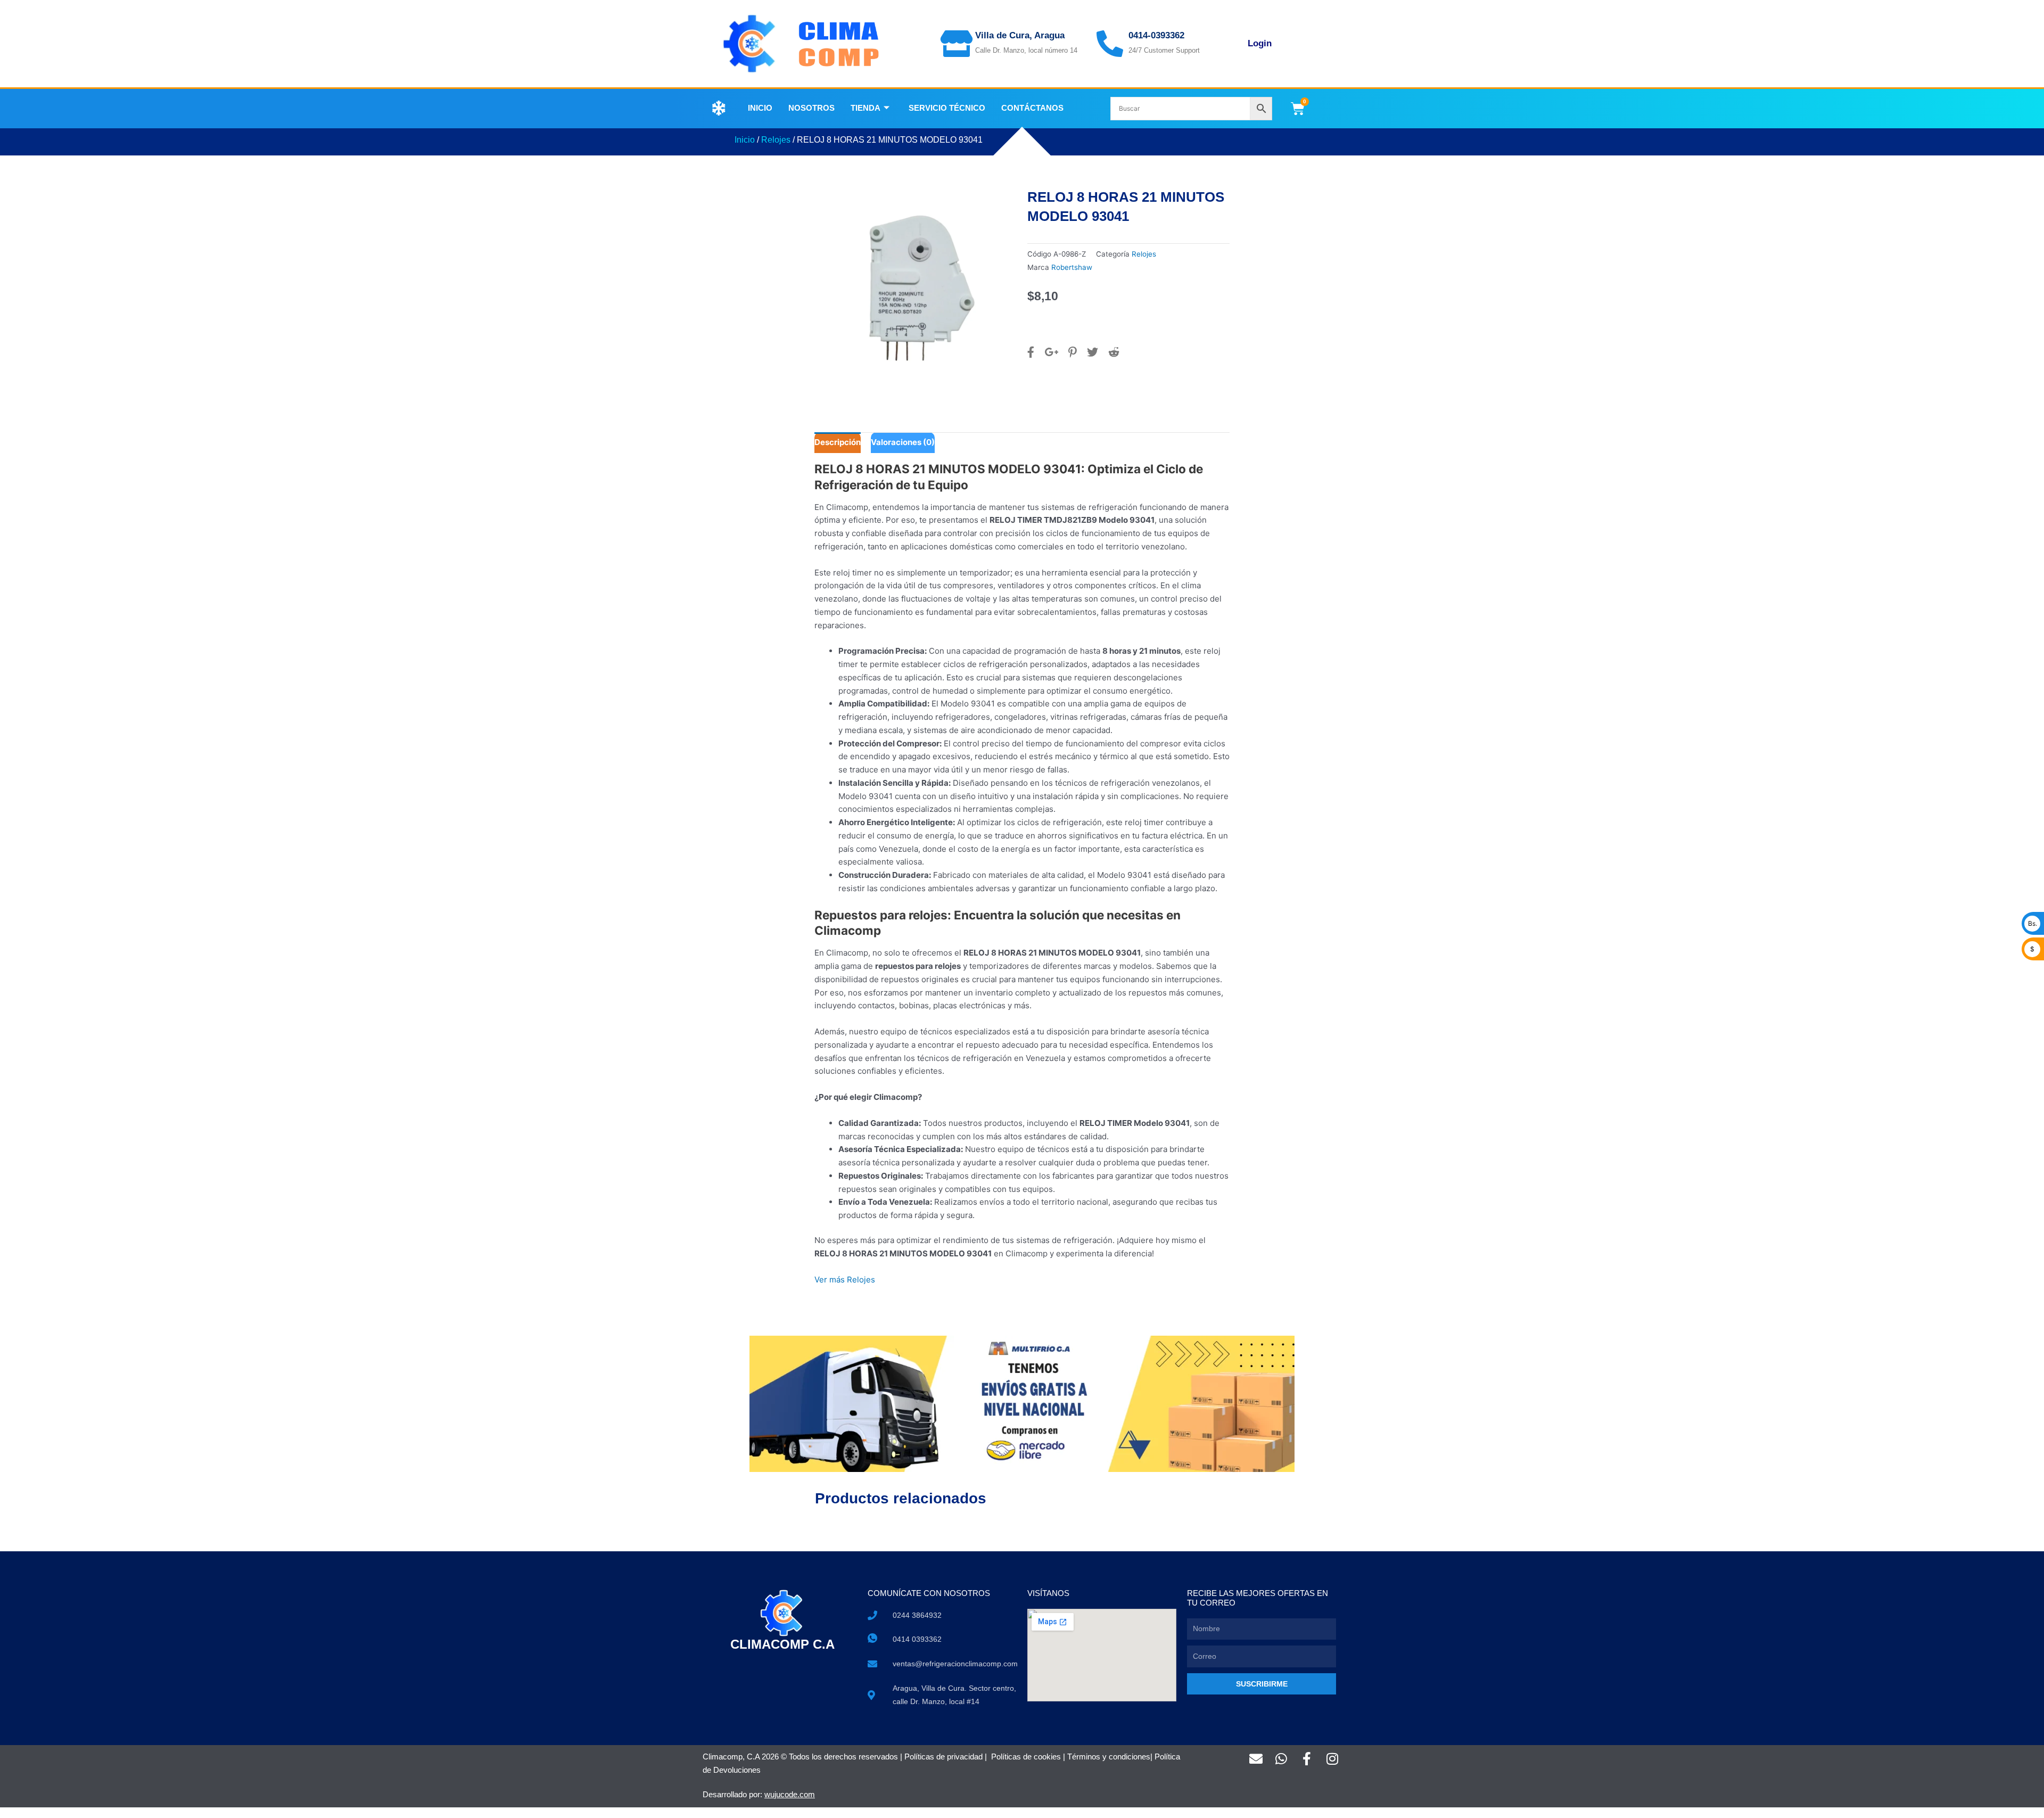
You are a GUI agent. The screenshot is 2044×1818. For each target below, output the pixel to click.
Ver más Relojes (845, 1280)
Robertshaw (1072, 267)
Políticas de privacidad (943, 1757)
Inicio (760, 108)
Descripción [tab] (838, 442)
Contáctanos (1032, 108)
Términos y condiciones (1109, 1757)
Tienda (866, 108)
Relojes (776, 140)
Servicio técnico (947, 108)
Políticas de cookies (1026, 1757)
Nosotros (811, 108)
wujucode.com (790, 1794)
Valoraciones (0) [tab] (903, 442)
